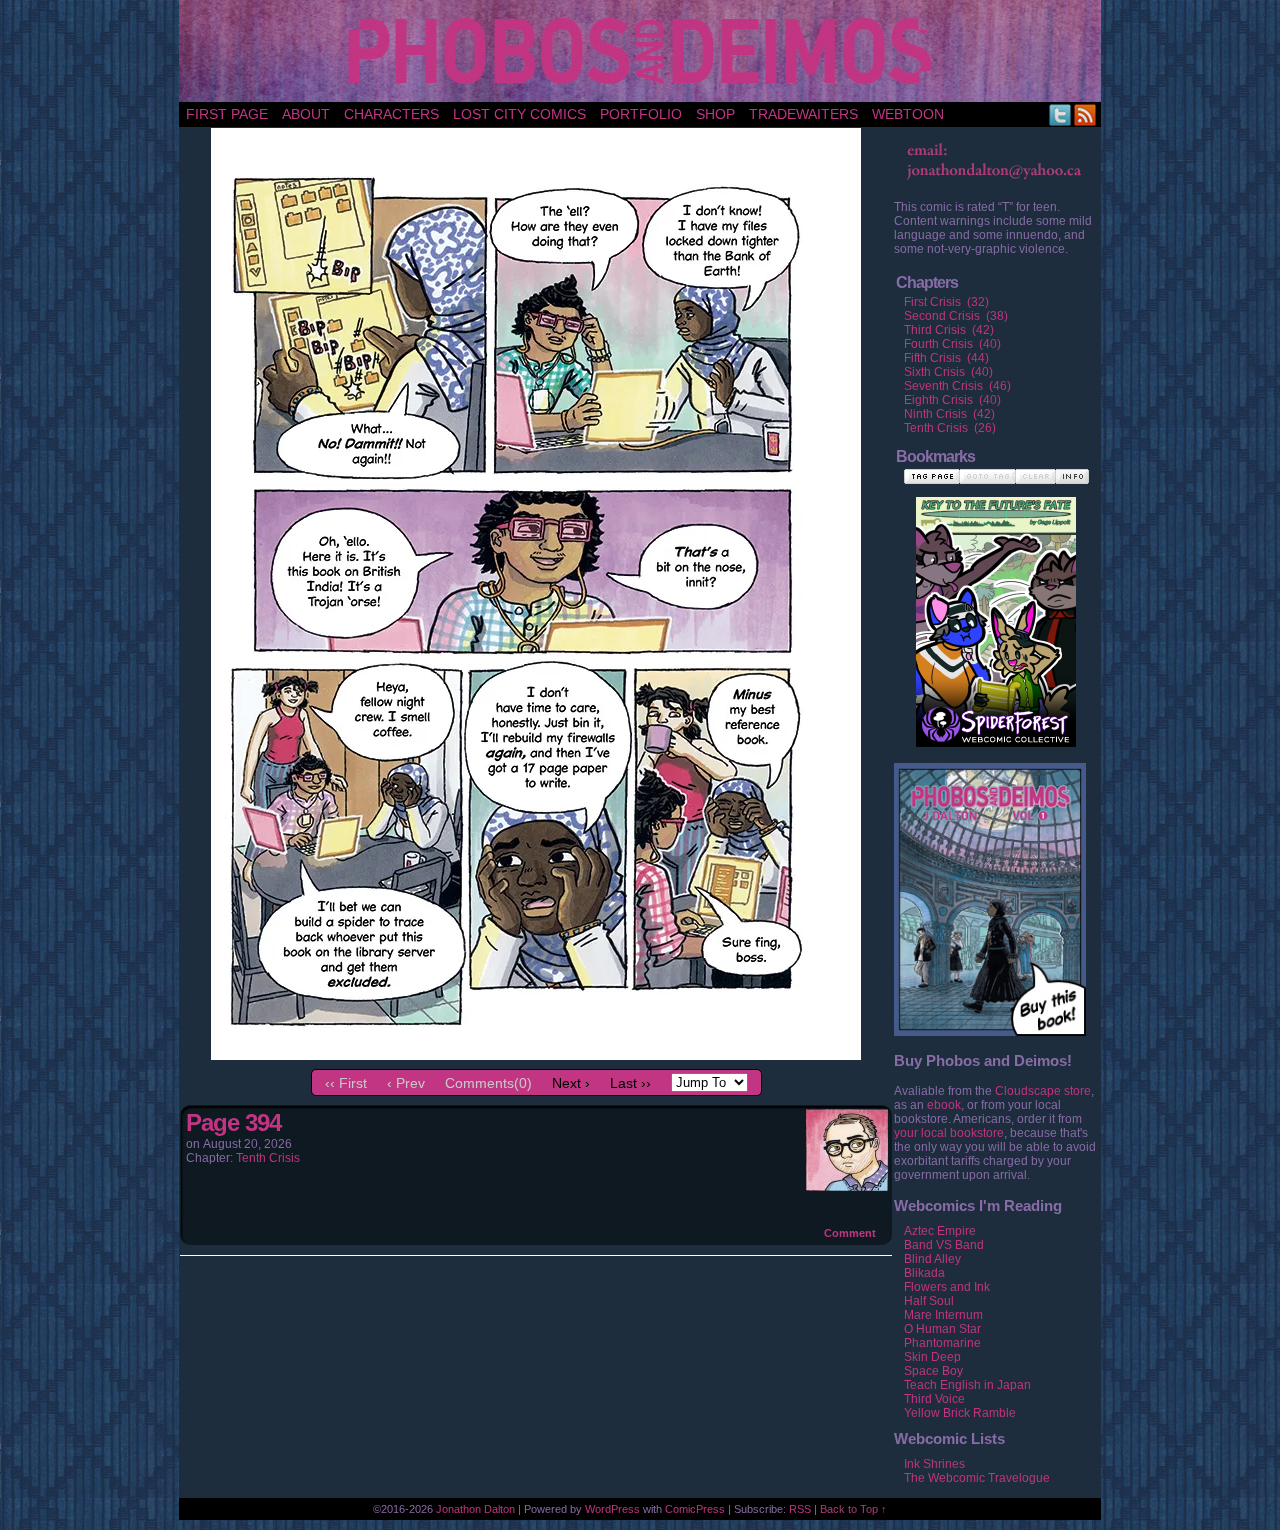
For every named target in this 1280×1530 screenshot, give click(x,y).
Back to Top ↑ (853, 1509)
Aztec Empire (940, 1231)
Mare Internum (943, 1315)
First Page (227, 114)
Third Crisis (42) (949, 330)
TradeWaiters (803, 114)
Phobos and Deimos (643, 51)
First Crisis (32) (946, 302)
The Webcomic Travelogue (977, 1478)
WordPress (612, 1509)
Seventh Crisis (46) (957, 386)
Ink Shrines (934, 1464)
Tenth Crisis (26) (950, 428)
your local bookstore (949, 1133)
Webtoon (908, 114)
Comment (851, 1233)
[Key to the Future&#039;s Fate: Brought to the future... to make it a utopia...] (996, 601)
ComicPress (695, 1509)
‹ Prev (406, 1083)
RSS (1085, 114)
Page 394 (233, 1122)
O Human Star (942, 1329)
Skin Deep (932, 1357)
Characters (391, 114)
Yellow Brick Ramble (960, 1413)
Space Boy (933, 1371)
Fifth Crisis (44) (946, 358)
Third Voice (934, 1399)
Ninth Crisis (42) (949, 414)
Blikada (924, 1273)
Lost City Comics (519, 114)
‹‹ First (346, 1083)
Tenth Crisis (268, 1158)
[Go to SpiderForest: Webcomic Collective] (996, 726)
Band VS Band (944, 1245)
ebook (944, 1105)
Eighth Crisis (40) (952, 400)
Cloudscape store (1043, 1091)
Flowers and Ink (947, 1287)
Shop (715, 114)
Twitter (1060, 114)
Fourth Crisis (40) (952, 344)
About (306, 114)
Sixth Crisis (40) (948, 372)
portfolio (641, 114)
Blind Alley (932, 1259)
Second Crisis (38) (956, 316)
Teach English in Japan (967, 1385)
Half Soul (929, 1301)
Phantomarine (942, 1343)
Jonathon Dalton (475, 1509)
